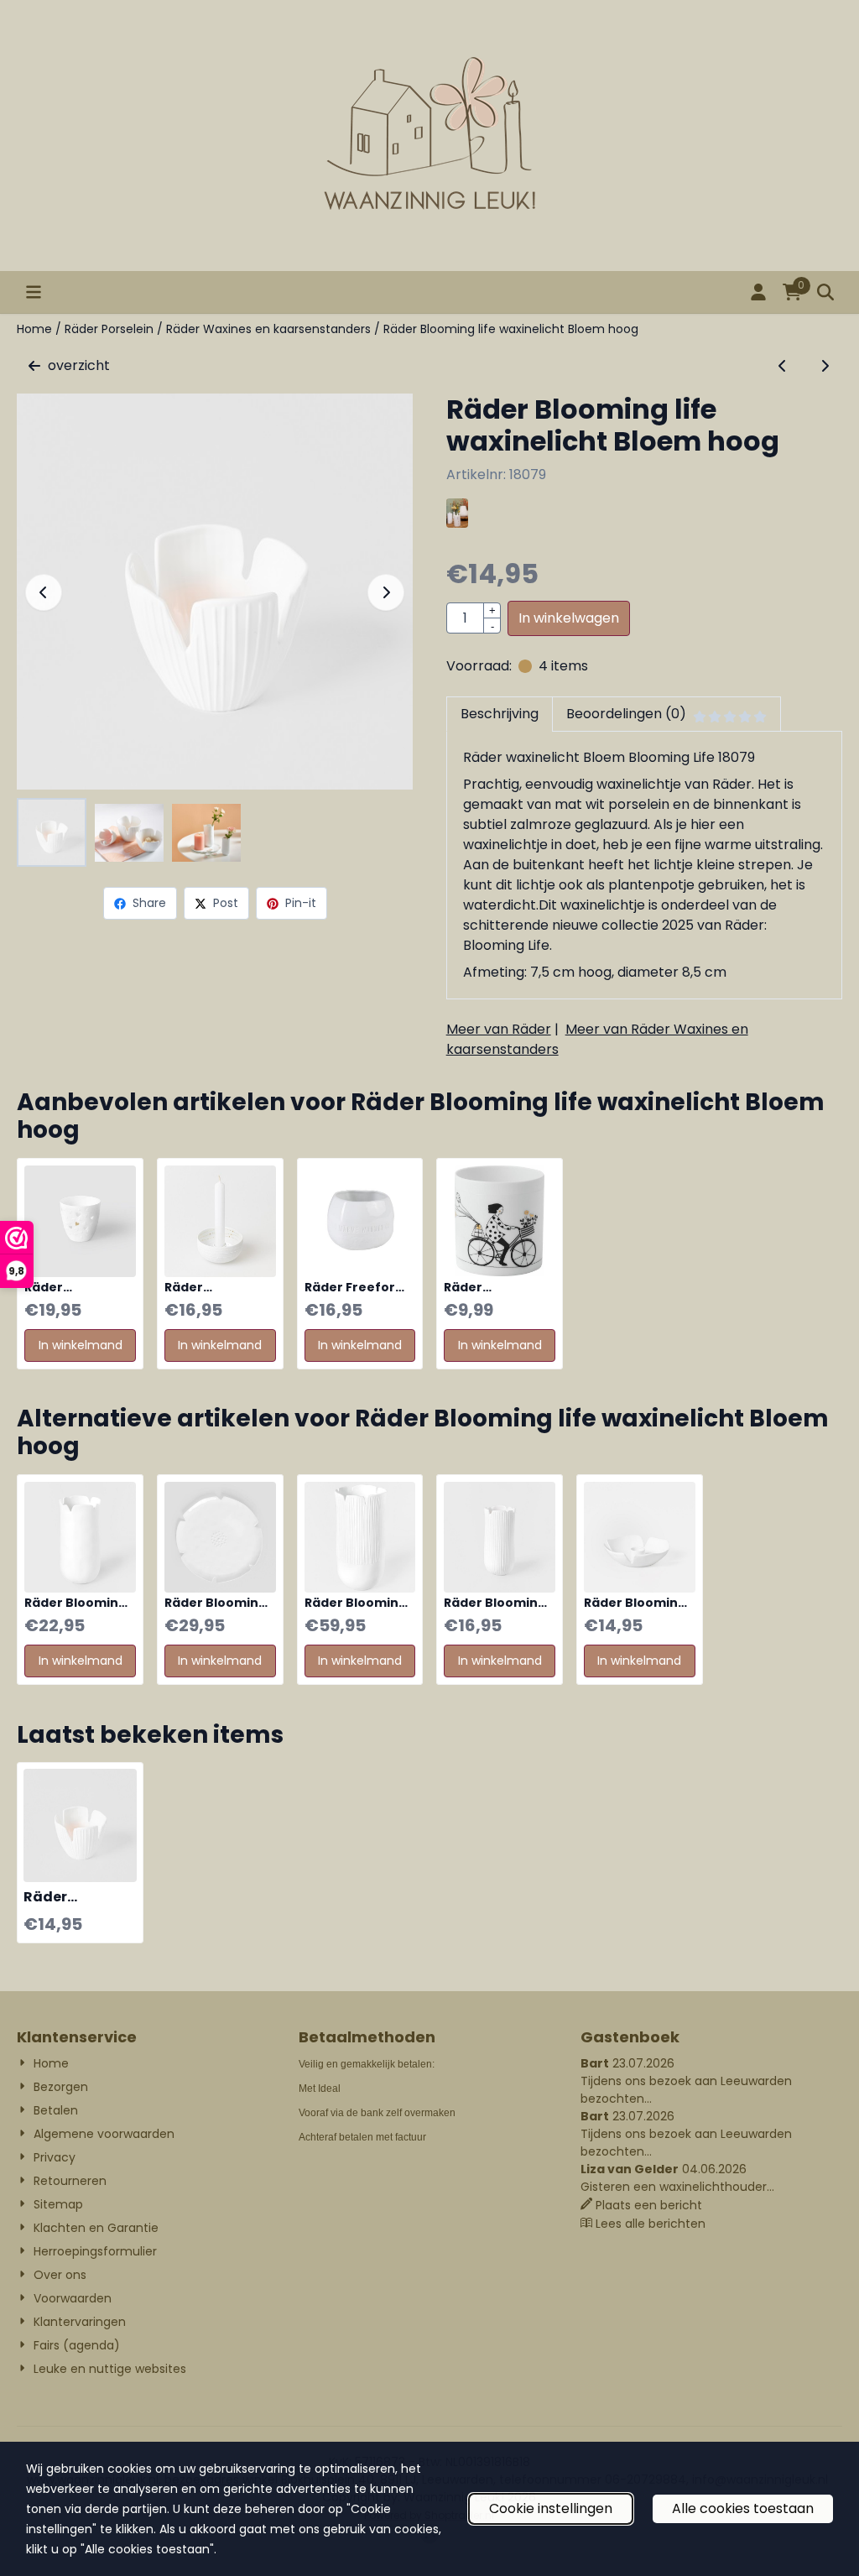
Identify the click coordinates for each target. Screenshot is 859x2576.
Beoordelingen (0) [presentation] (626, 714)
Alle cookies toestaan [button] (743, 2508)
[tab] (499, 714)
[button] (34, 292)
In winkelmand (81, 1345)
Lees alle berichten (651, 2224)
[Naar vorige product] (783, 366)
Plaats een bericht (649, 2205)
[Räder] (457, 523)
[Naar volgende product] (825, 366)
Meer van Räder (499, 1029)
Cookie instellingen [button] (551, 2508)
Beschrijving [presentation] (500, 714)
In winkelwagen (569, 618)
